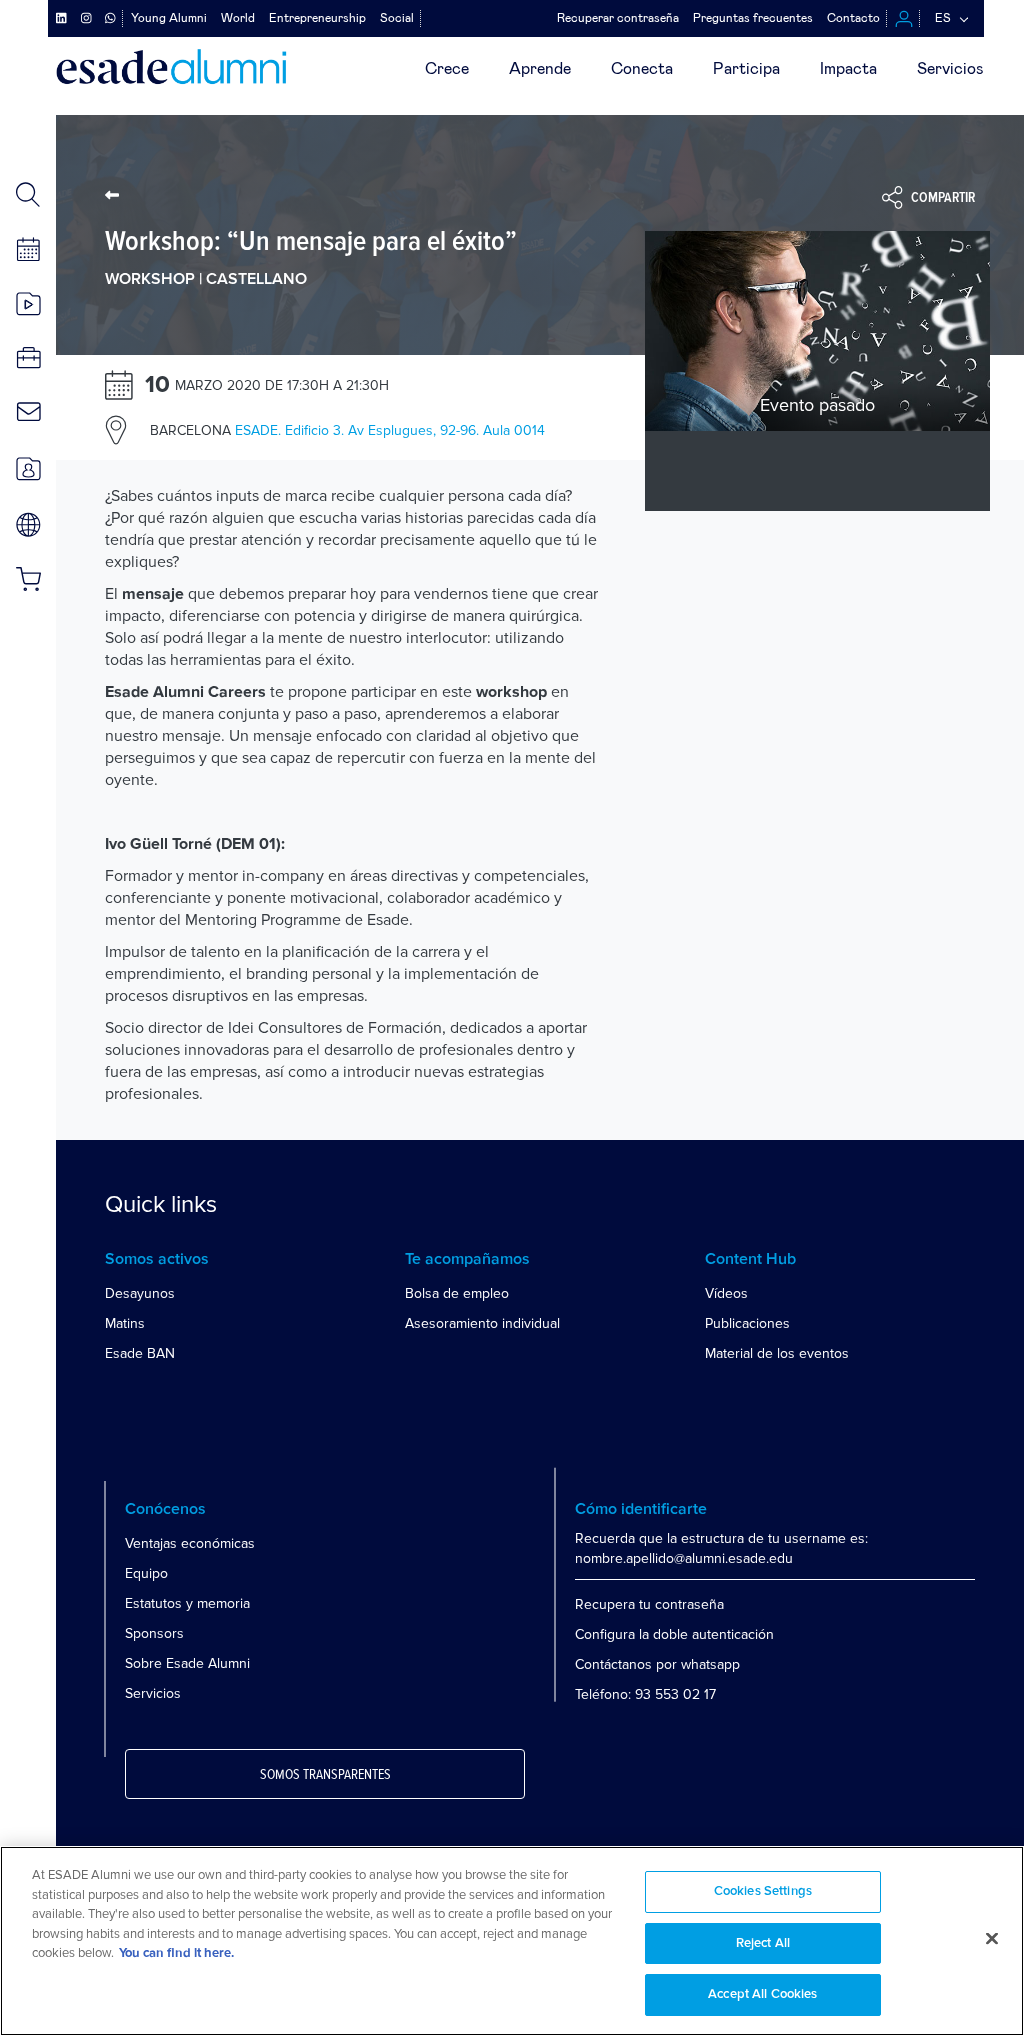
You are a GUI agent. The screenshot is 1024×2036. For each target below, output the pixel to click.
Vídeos (726, 1293)
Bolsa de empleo (457, 1293)
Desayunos (140, 1293)
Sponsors (154, 1633)
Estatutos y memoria (187, 1603)
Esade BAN (140, 1353)
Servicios (950, 69)
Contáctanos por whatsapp (657, 1664)
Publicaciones (747, 1323)
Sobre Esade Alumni (187, 1663)
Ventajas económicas (190, 1543)
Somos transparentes (325, 1775)
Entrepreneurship (317, 18)
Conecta (642, 69)
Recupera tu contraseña (649, 1604)
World (238, 18)
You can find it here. (176, 1953)
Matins (125, 1323)
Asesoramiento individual (482, 1323)
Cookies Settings (763, 1891)
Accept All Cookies (762, 1994)
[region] (512, 1941)
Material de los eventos (777, 1353)
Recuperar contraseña (618, 18)
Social (397, 18)
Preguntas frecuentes (753, 18)
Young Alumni (169, 18)
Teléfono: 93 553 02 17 (645, 1694)
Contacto (853, 18)
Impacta (848, 69)
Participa (746, 69)
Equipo (146, 1573)
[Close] (992, 1939)
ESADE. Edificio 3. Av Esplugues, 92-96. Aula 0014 (347, 430)
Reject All (763, 1943)
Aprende (540, 69)
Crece (447, 69)
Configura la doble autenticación (674, 1634)
